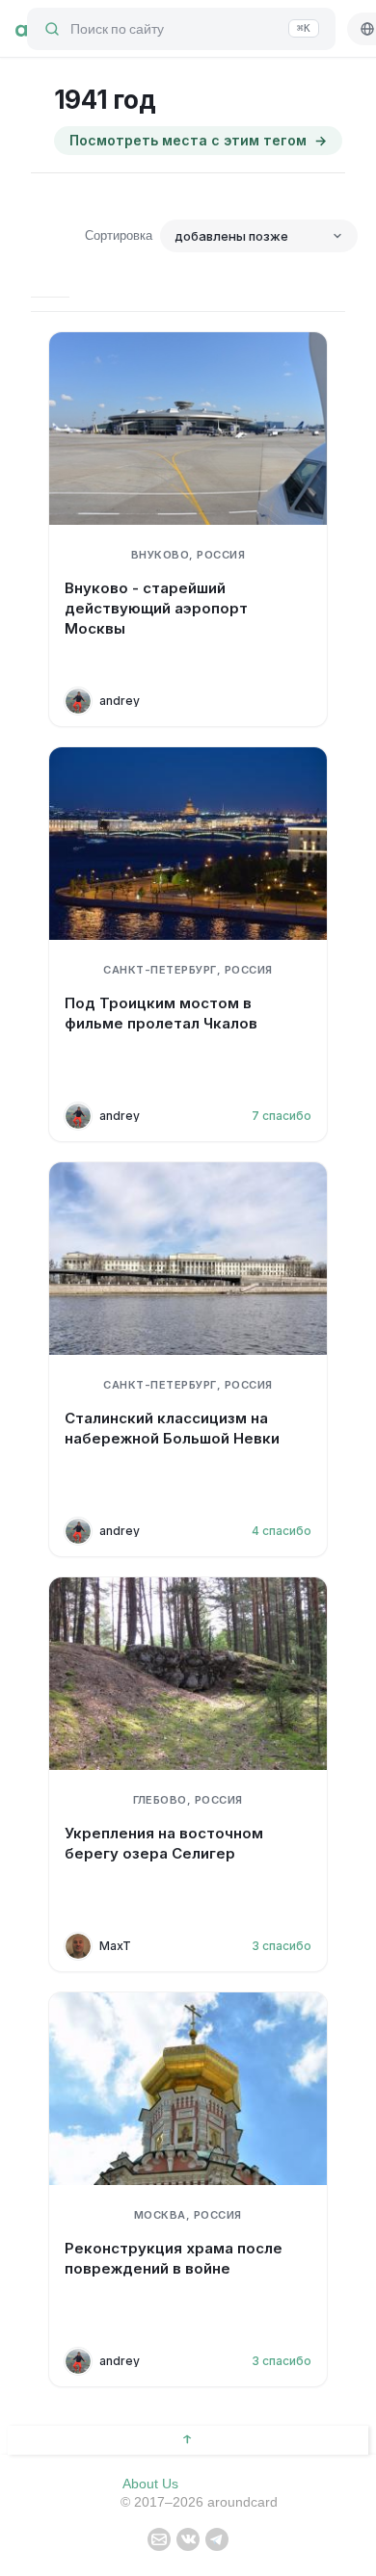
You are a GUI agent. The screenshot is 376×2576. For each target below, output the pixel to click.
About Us (150, 2484)
